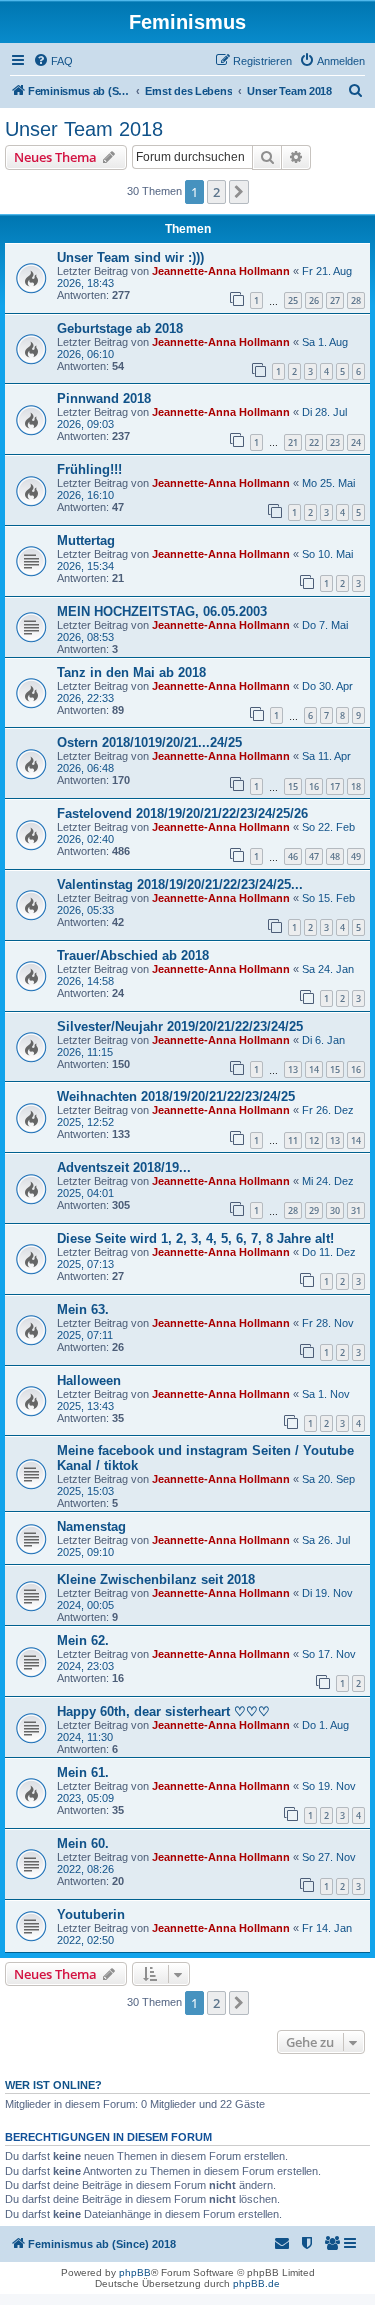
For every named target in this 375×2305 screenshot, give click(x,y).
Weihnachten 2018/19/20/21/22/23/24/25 (176, 1096)
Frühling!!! (89, 469)
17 (335, 786)
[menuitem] (53, 61)
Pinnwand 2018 (104, 398)
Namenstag (91, 1526)
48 (335, 856)
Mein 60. (83, 1843)
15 (293, 786)
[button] (239, 192)
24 (356, 442)
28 (356, 300)
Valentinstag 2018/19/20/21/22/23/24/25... (180, 884)
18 (356, 786)
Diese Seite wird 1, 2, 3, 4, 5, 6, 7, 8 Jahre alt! (195, 1238)
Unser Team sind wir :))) (130, 257)
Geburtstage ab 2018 (120, 328)
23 (335, 442)
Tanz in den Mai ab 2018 (131, 672)
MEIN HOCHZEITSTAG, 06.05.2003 (162, 611)
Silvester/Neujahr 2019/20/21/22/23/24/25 (180, 1026)
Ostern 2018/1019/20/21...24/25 (149, 742)
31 (356, 1210)
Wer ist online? (53, 2085)
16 (314, 786)
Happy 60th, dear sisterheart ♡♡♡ (163, 1711)
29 (314, 1210)
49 (356, 856)
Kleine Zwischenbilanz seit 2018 (156, 1579)
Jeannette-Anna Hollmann (221, 271)
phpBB (135, 2272)
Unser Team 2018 (84, 129)
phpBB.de (256, 2283)
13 (293, 1069)
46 (293, 856)
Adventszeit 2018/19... (124, 1167)
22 (314, 442)
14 (314, 1069)
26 (314, 300)
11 (293, 1140)
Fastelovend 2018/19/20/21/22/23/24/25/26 (182, 813)
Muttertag (86, 540)
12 (314, 1140)
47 (314, 856)
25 (293, 300)
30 (335, 1210)
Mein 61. (83, 1772)
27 (335, 300)
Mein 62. (83, 1640)
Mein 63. (83, 1309)
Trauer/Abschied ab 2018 (133, 955)
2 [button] (216, 192)
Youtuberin (91, 1914)
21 (293, 442)
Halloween (89, 1380)
